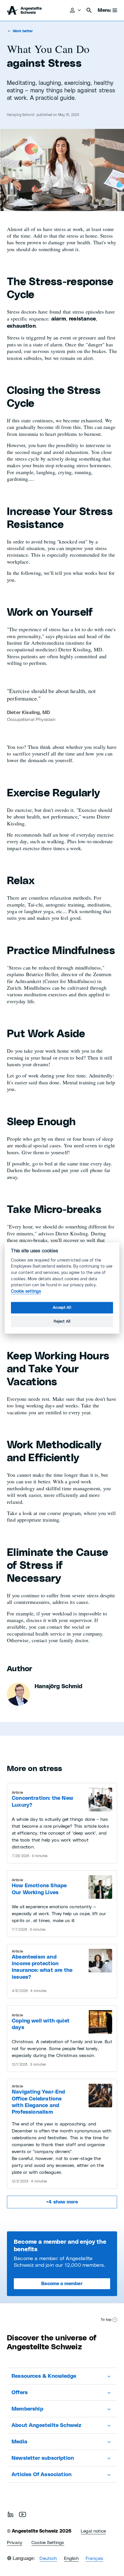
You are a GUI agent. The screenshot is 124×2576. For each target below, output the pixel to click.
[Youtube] (22, 2514)
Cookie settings (26, 1291)
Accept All (62, 1308)
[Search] (89, 10)
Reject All (62, 1321)
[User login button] (76, 10)
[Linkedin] (10, 2514)
